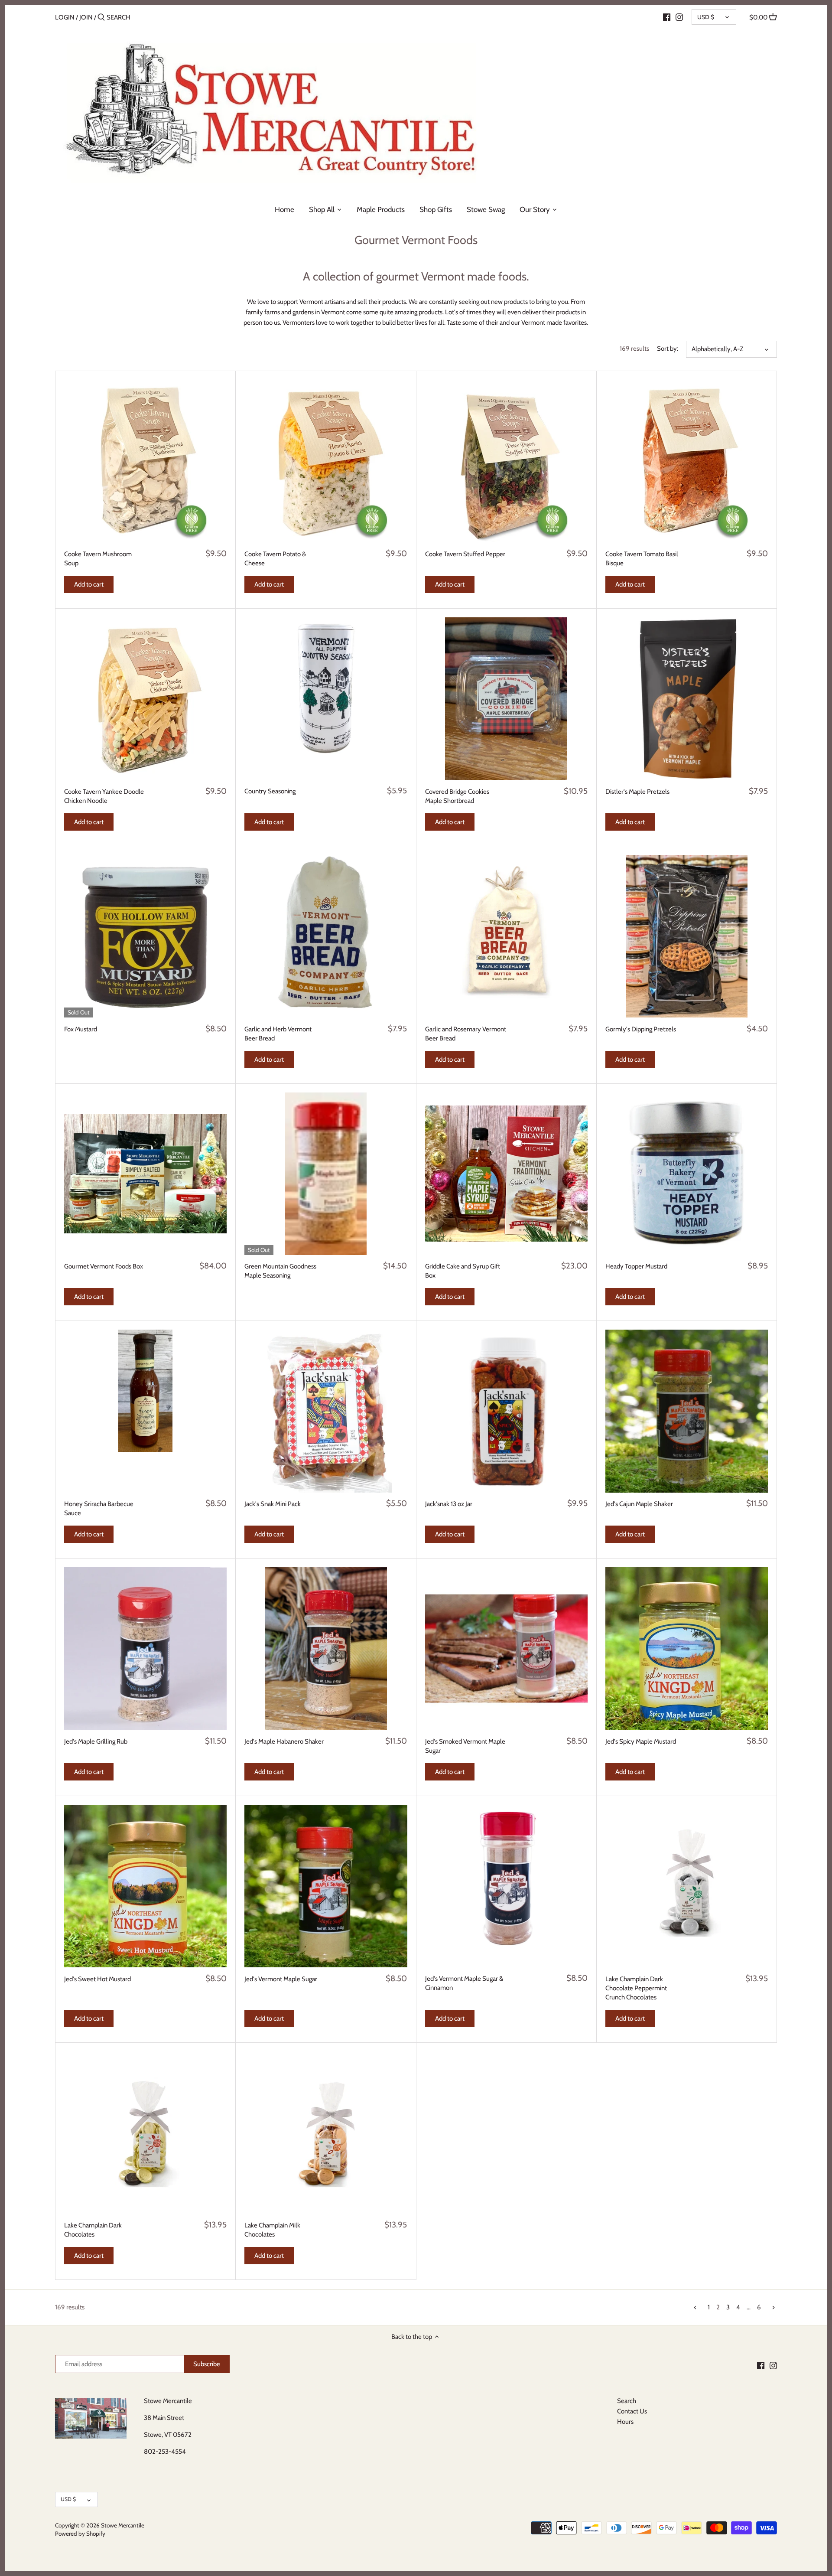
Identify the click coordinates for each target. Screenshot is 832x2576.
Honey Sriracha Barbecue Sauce (99, 1508)
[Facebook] (667, 17)
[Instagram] (679, 17)
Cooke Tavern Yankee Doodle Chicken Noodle (104, 796)
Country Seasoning (270, 791)
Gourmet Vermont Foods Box (104, 1266)
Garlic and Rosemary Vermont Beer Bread (466, 1034)
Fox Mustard (81, 1029)
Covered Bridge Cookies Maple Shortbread (457, 796)
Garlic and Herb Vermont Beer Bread (278, 1034)
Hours (625, 2422)
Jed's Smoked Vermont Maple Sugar (465, 1746)
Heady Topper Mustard (636, 1266)
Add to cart (89, 584)
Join (86, 17)
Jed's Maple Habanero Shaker (284, 1741)
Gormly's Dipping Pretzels (641, 1029)
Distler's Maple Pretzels (637, 792)
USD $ (706, 17)
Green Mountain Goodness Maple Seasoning (280, 1271)
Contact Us (632, 2411)
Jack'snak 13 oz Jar (449, 1504)
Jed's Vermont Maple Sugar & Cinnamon (464, 1983)
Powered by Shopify (80, 2534)
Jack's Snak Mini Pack (273, 1504)
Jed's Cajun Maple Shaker (639, 1504)
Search (627, 2401)
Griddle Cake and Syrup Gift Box (463, 1271)
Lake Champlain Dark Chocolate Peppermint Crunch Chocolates (636, 1988)
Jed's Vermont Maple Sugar (281, 1979)
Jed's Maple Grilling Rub (96, 1741)
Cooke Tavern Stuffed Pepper (465, 554)
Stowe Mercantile (123, 2525)
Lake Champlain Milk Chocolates (272, 2230)
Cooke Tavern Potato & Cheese (275, 559)
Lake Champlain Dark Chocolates (93, 2230)
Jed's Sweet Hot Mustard (97, 1979)
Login (65, 17)
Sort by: (668, 349)
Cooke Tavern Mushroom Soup (98, 559)
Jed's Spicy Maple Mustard (641, 1741)
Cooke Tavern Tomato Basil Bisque (642, 559)
